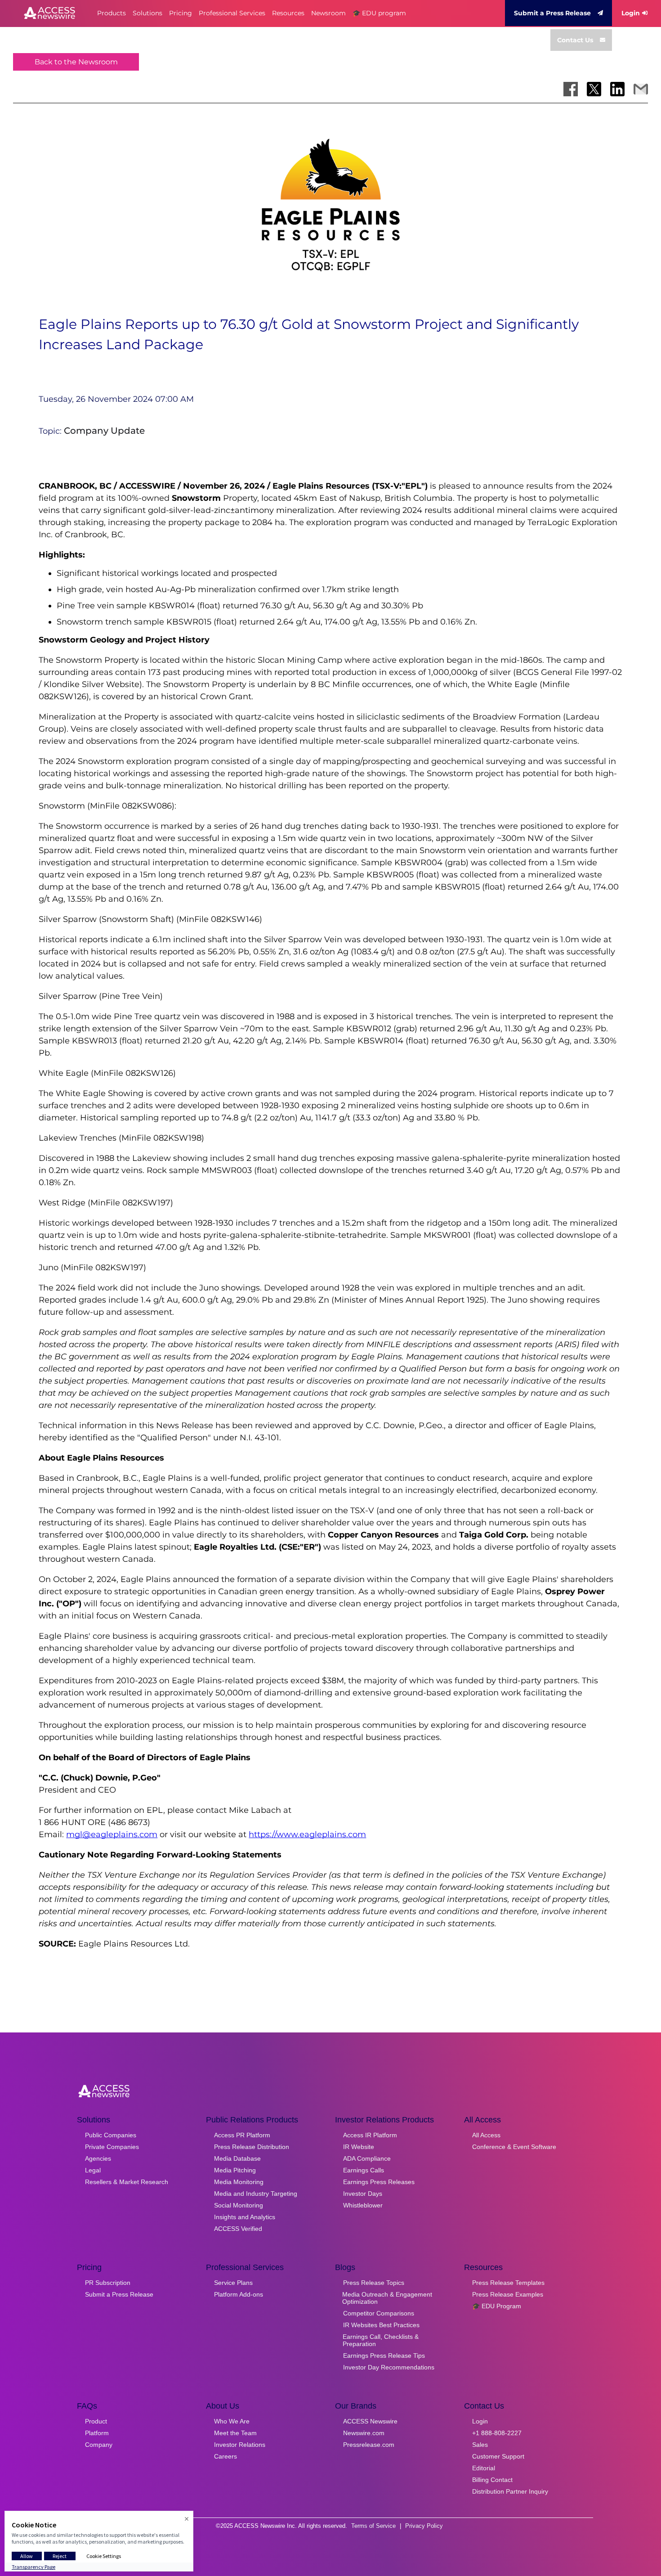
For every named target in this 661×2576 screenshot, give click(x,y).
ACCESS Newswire (370, 2421)
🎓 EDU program (379, 13)
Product (96, 2421)
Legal (93, 2170)
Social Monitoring (239, 2205)
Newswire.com (364, 2433)
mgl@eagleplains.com (112, 1834)
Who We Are (232, 2421)
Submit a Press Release (552, 13)
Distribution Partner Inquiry (510, 2491)
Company (99, 2445)
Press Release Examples (508, 2294)
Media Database (237, 2158)
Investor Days (363, 2194)
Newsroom (328, 13)
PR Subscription (108, 2283)
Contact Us (575, 40)
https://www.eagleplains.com (307, 1834)
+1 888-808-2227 (497, 2433)
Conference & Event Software (514, 2147)
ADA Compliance (367, 2158)
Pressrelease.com (369, 2445)
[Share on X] (594, 89)
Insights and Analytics (245, 2217)
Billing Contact (492, 2480)
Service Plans (233, 2283)
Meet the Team (235, 2433)
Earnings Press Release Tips (384, 2356)
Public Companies (111, 2135)
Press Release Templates (508, 2283)
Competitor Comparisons (379, 2313)
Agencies (98, 2158)
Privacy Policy (424, 2526)
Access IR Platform (370, 2135)
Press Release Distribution (252, 2147)
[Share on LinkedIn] (617, 89)
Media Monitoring (239, 2182)
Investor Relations (240, 2445)
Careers (226, 2456)
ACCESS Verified (238, 2229)
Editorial (484, 2468)
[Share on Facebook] (571, 89)
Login (631, 13)
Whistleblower (363, 2205)
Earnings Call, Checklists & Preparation (381, 2340)
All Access (486, 2135)
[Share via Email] (641, 89)
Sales (480, 2445)
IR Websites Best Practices (381, 2325)
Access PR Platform (242, 2135)
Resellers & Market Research (127, 2182)
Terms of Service (373, 2526)
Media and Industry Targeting (256, 2194)
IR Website (359, 2147)
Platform (97, 2433)
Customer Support (498, 2456)
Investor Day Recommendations (389, 2367)
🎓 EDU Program (497, 2306)
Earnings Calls (364, 2170)
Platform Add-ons (239, 2294)
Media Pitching (235, 2170)
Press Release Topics (374, 2283)
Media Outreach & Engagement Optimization (387, 2298)
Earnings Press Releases (379, 2182)
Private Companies (112, 2147)
